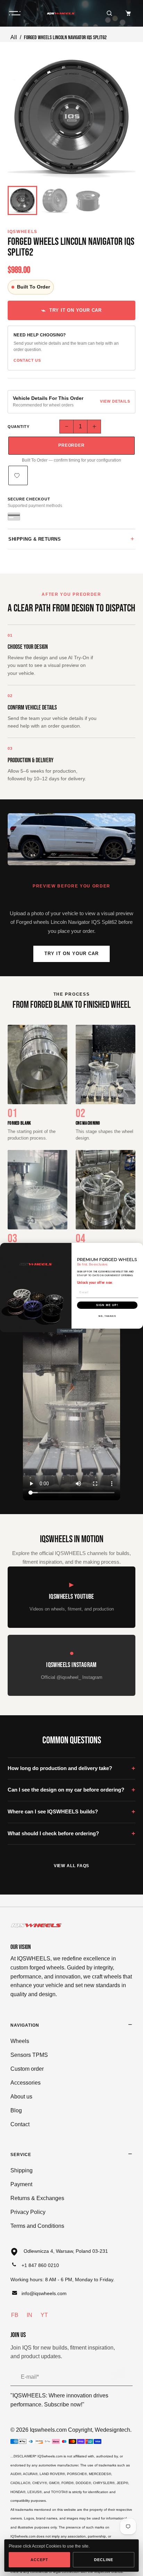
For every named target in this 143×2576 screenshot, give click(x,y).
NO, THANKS (107, 1316)
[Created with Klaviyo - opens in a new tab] (72, 1331)
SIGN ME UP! (107, 1305)
